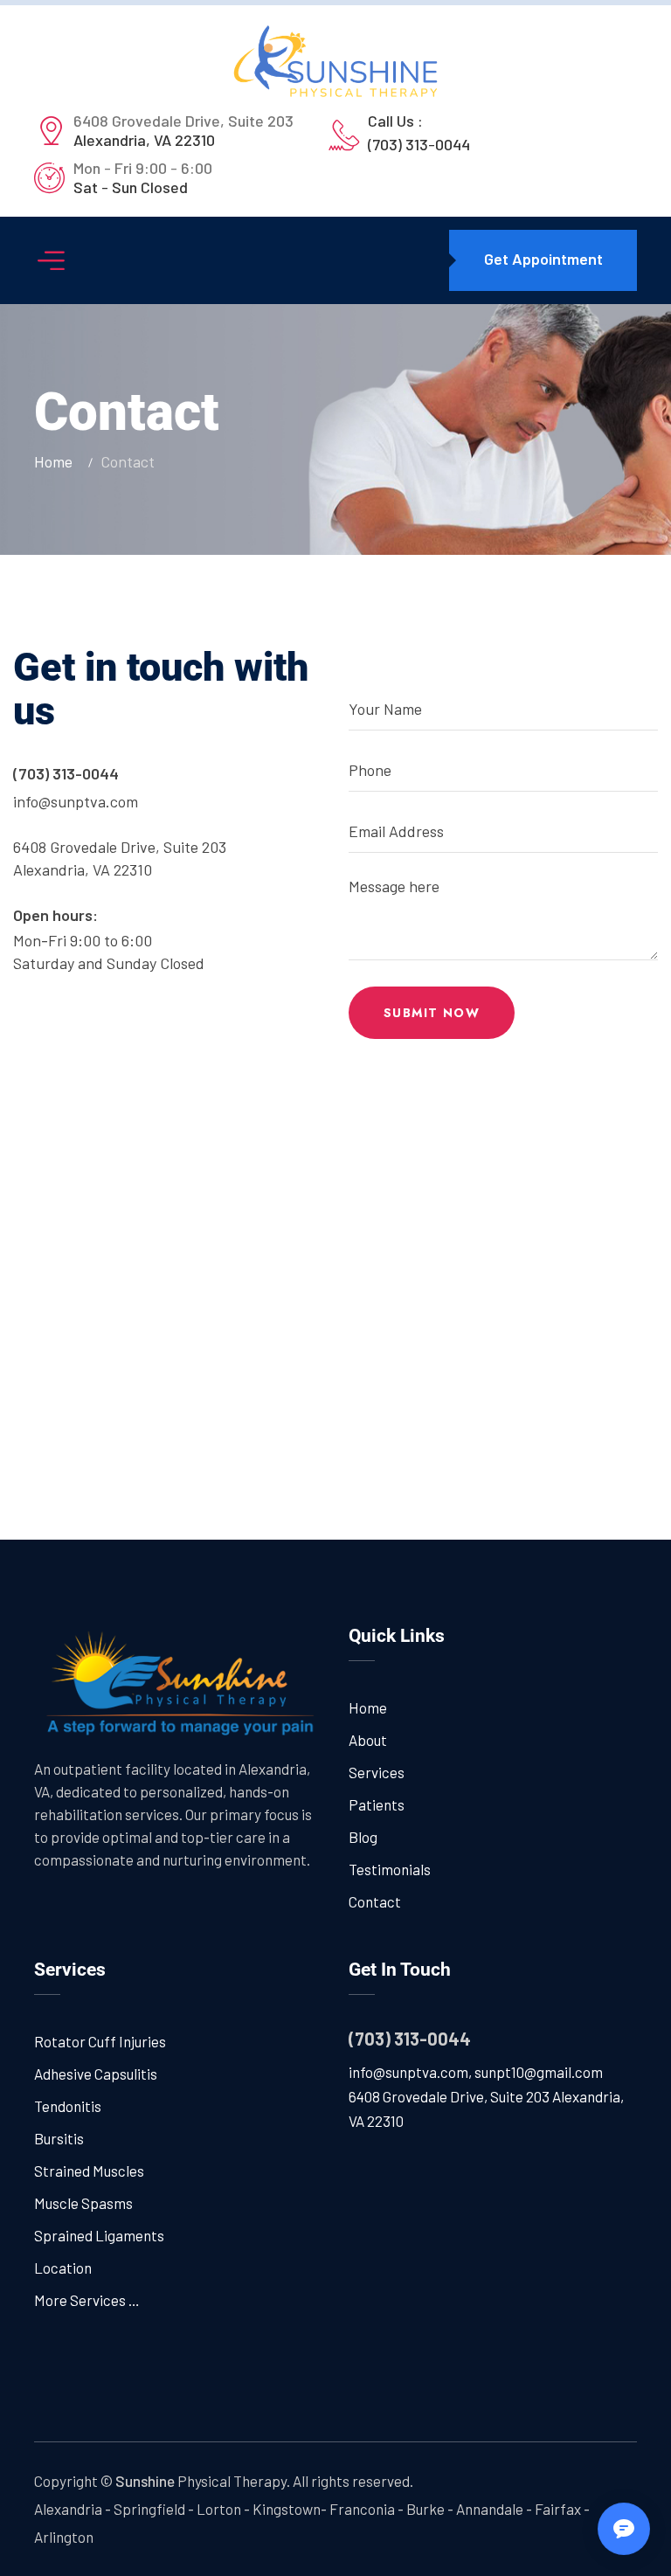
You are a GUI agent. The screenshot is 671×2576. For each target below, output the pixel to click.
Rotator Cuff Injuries (100, 2041)
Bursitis (59, 2138)
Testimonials (390, 1869)
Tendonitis (68, 2106)
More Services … (87, 2300)
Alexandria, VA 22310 (183, 130)
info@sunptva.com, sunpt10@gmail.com (476, 2072)
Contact (375, 1901)
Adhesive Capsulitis (96, 2074)
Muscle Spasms (83, 2203)
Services (377, 1772)
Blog (363, 1837)
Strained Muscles (89, 2171)
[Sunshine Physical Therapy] (335, 62)
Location (63, 2268)
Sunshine (145, 2481)
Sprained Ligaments (99, 2235)
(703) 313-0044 (419, 144)
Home (57, 461)
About (368, 1740)
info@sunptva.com (76, 801)
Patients (377, 1804)
